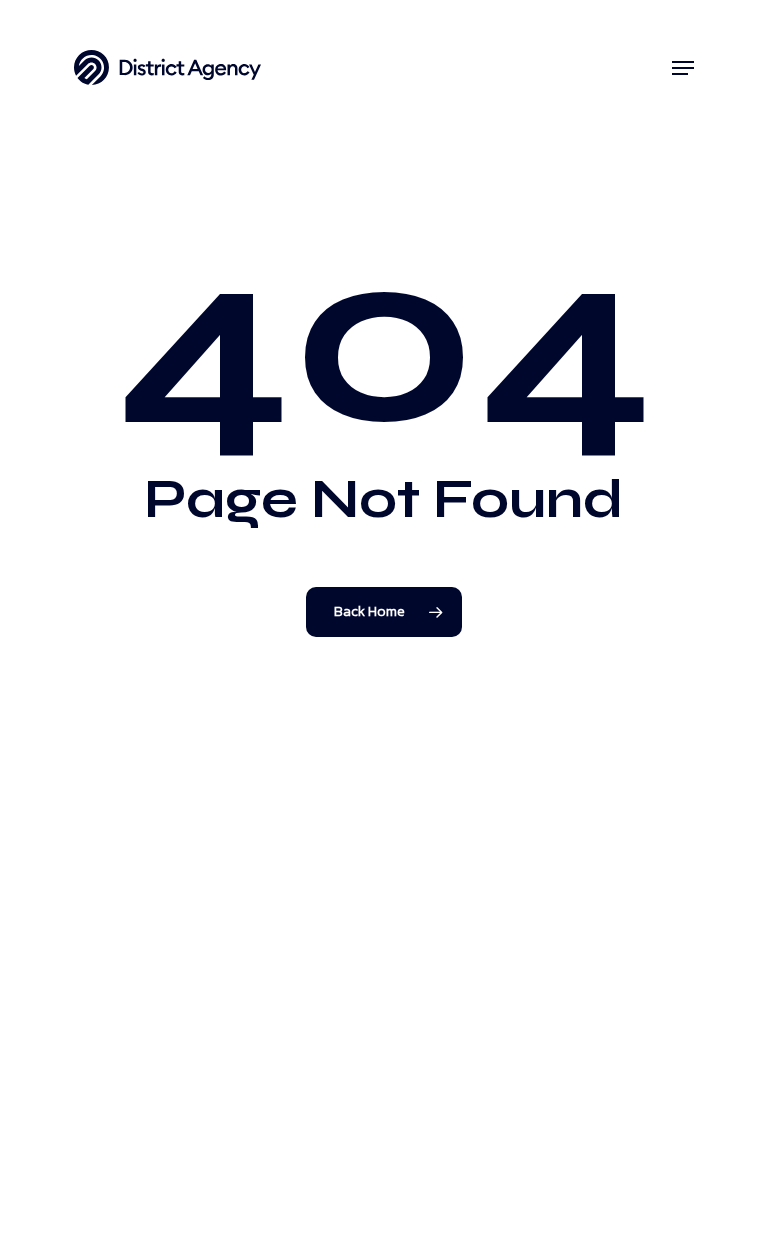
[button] (683, 68)
